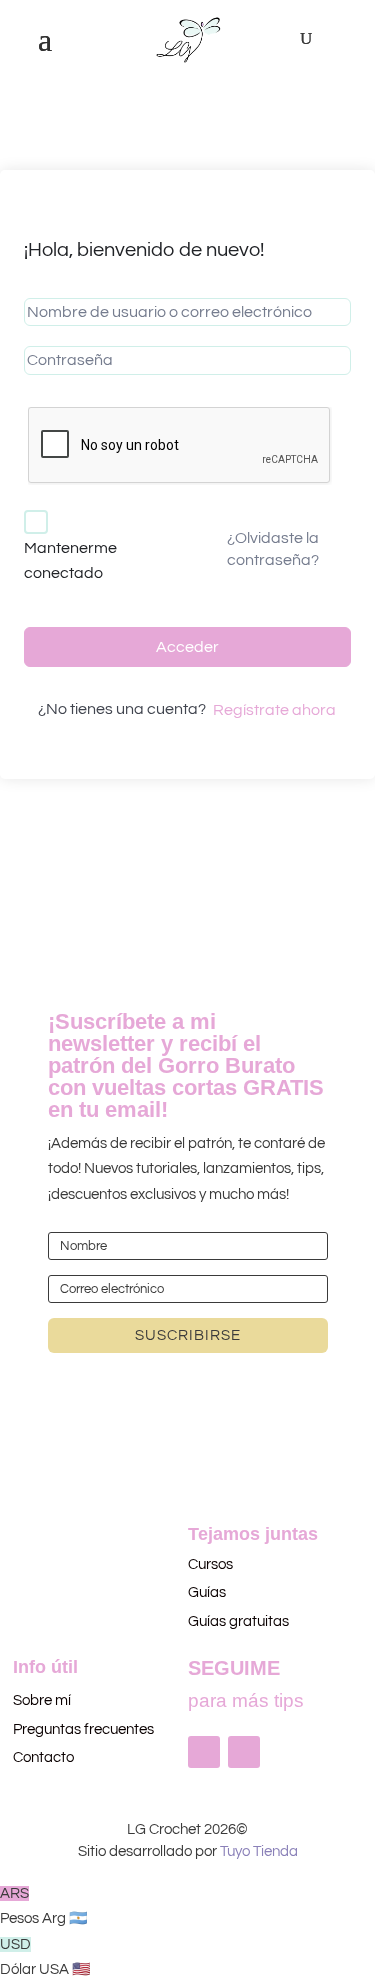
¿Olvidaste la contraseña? (273, 549)
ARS (44, 1906)
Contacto (43, 1757)
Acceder (187, 647)
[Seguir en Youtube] (244, 1752)
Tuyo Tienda (259, 1851)
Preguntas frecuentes (83, 1729)
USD (45, 1957)
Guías (207, 1592)
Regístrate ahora (274, 710)
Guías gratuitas (238, 1621)
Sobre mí (42, 1700)
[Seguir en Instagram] (204, 1752)
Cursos (212, 1564)
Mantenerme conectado (70, 561)
